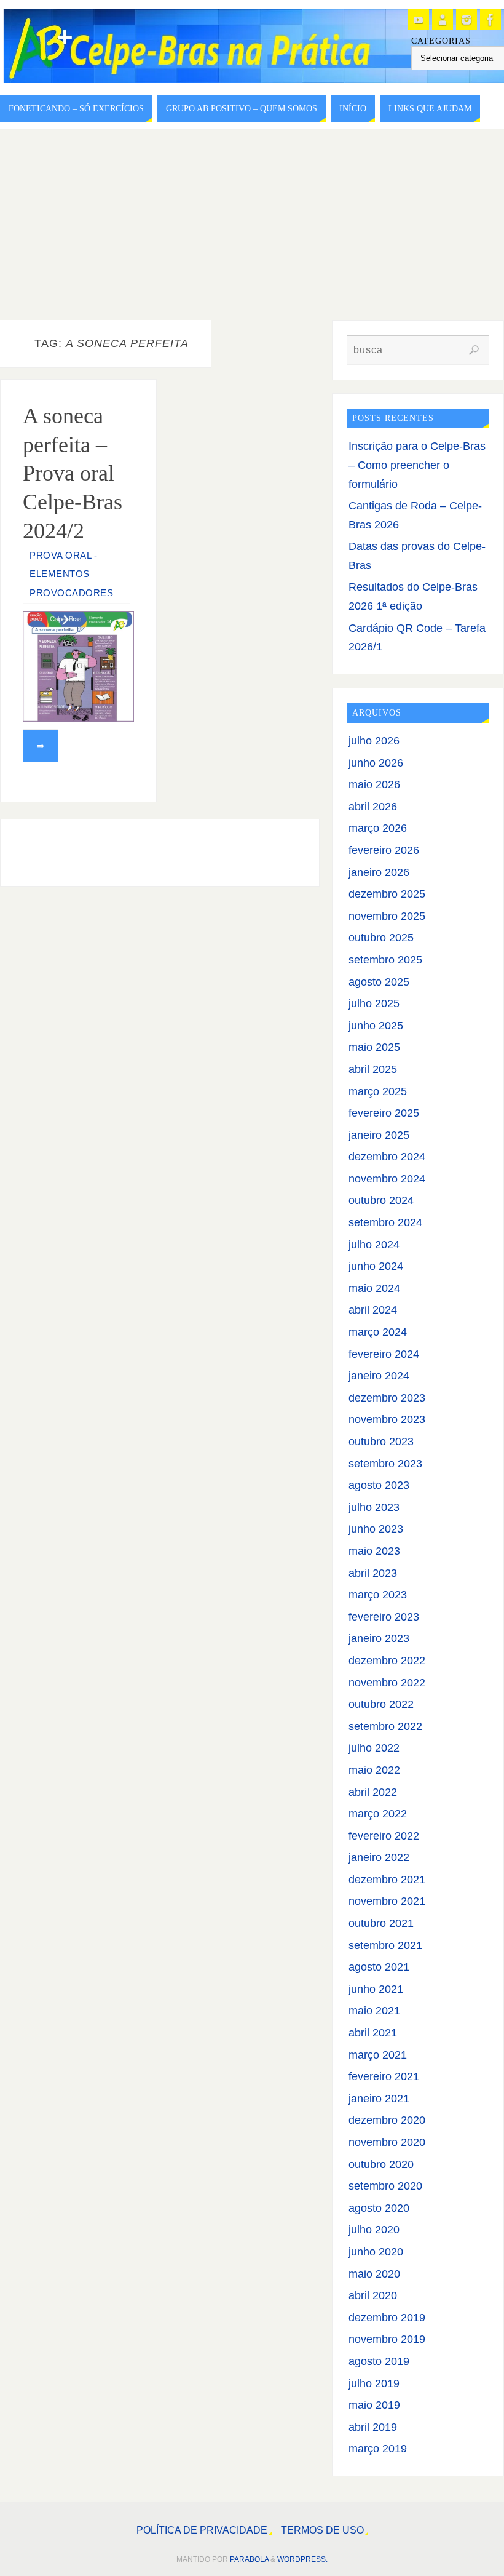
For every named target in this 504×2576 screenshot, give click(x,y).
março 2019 (378, 2449)
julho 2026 (374, 741)
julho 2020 (374, 2230)
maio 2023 (374, 1551)
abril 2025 (373, 1069)
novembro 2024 (387, 1179)
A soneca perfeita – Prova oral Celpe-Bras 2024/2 (73, 473)
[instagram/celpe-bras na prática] (467, 20)
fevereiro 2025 (384, 1113)
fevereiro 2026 (384, 850)
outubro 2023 (381, 1442)
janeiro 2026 (379, 872)
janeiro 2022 (379, 1857)
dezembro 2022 (387, 1661)
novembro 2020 (387, 2142)
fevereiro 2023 (384, 1617)
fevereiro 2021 (384, 2076)
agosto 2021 (379, 1967)
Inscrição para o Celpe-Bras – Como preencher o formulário (417, 465)
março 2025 (378, 1091)
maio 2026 (374, 784)
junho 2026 (376, 763)
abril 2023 (373, 1573)
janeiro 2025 (379, 1135)
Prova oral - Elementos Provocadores (71, 574)
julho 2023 (374, 1507)
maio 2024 (374, 1288)
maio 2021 (374, 2011)
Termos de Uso (322, 2530)
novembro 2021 (387, 1901)
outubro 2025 (381, 938)
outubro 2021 (381, 1923)
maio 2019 (374, 2405)
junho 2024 (376, 1266)
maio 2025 (374, 1047)
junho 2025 (376, 1026)
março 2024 (378, 1332)
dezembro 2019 (387, 2318)
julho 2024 (374, 1245)
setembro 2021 (385, 1945)
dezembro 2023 (387, 1398)
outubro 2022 (381, 1704)
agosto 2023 (379, 1485)
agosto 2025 (379, 982)
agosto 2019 (379, 2361)
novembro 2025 (387, 916)
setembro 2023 (385, 1464)
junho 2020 (376, 2252)
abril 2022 (373, 1792)
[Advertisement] (252, 221)
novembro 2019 (387, 2339)
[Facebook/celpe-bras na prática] (490, 20)
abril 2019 (373, 2427)
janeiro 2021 (379, 2099)
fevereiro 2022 (384, 1836)
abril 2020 (373, 2295)
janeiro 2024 (379, 1376)
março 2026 (378, 828)
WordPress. (302, 2559)
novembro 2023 (387, 1419)
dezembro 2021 (387, 1880)
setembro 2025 (385, 960)
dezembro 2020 (387, 2120)
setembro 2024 (385, 1222)
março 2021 (378, 2055)
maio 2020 (374, 2274)
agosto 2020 (379, 2208)
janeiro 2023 (379, 1638)
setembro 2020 (385, 2186)
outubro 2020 (381, 2164)
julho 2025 (374, 1003)
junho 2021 (376, 1989)
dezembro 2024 (387, 1157)
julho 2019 (374, 2383)
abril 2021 (373, 2033)
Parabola (249, 2559)
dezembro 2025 (387, 894)
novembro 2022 (387, 1683)
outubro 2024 (381, 1200)
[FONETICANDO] (443, 20)
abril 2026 (373, 807)
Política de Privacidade (202, 2530)
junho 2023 (376, 1529)
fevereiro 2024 (384, 1354)
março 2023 (378, 1595)
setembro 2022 (385, 1726)
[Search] (474, 350)
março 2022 (378, 1814)
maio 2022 (374, 1770)
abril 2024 (373, 1310)
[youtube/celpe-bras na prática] (419, 20)
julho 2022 (374, 1748)
